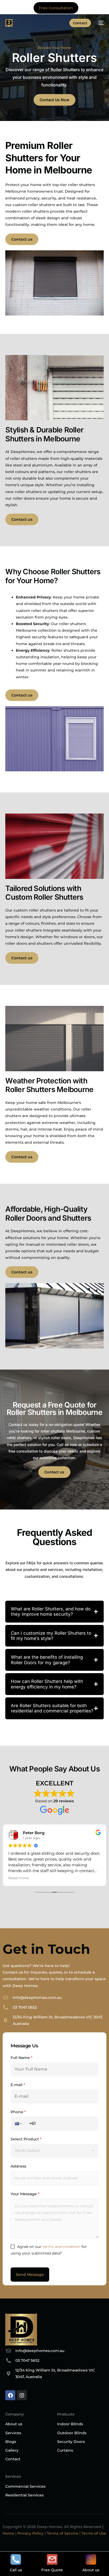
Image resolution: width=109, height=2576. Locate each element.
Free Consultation (56, 8)
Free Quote (52, 2570)
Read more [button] (18, 1878)
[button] (18, 2124)
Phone (18, 2112)
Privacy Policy (31, 2533)
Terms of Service (63, 2533)
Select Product (26, 2139)
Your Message (25, 2194)
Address (18, 2166)
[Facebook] (10, 2395)
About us (91, 2570)
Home (8, 2533)
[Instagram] (22, 2395)
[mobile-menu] (100, 23)
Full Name (22, 2058)
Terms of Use (94, 2533)
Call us (16, 2570)
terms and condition (62, 2247)
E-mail (18, 2085)
